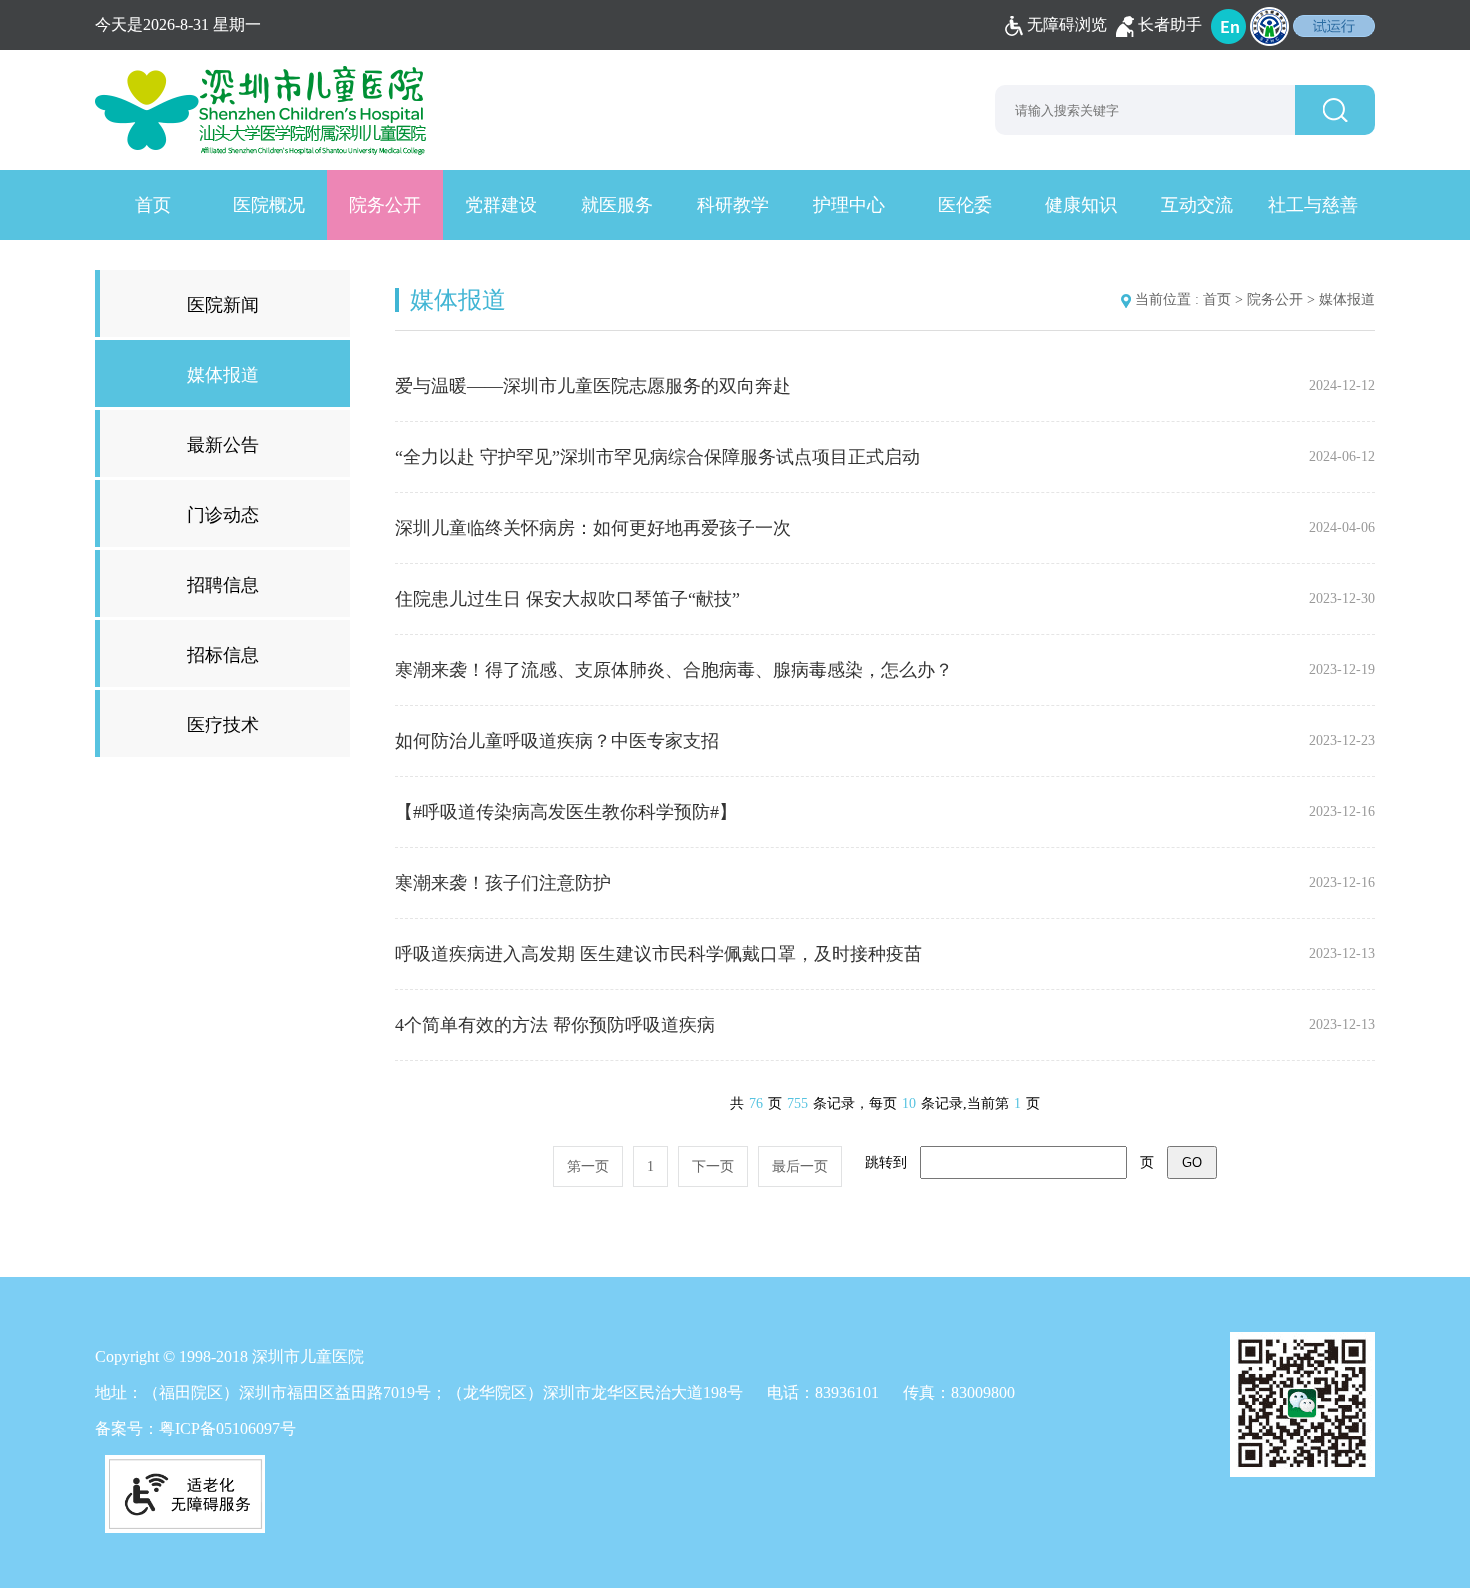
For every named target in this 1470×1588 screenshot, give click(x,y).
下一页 (713, 1166)
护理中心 (849, 205)
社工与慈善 (1313, 205)
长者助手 (1170, 24)
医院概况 (269, 205)
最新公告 (223, 445)
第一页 (588, 1166)
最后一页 (800, 1166)
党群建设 (501, 205)
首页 (153, 205)
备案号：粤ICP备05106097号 (195, 1428)
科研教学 (733, 205)
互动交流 (1197, 205)
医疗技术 (223, 725)
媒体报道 (223, 375)
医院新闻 (223, 305)
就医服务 (617, 205)
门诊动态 (223, 515)
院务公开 (385, 205)
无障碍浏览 (1067, 24)
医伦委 (965, 205)
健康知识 (1081, 205)
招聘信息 (223, 585)
